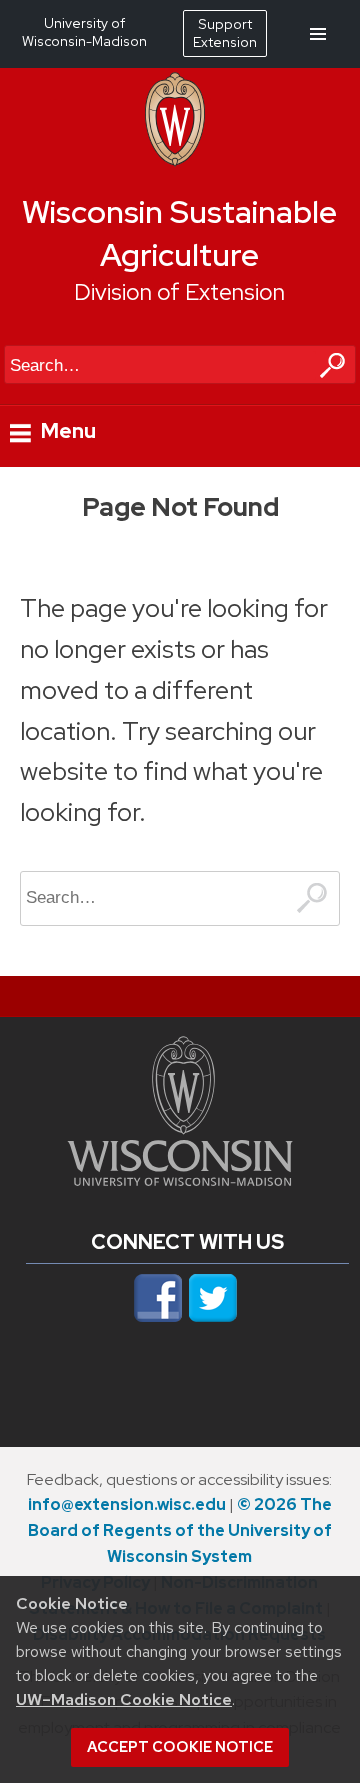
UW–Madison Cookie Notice (124, 1699)
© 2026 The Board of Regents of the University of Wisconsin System (180, 1530)
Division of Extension (179, 292)
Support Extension (225, 33)
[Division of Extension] (175, 161)
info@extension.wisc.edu (127, 1504)
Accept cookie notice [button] (180, 1747)
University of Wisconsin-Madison (84, 32)
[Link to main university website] (180, 1180)
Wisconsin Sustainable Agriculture (179, 234)
